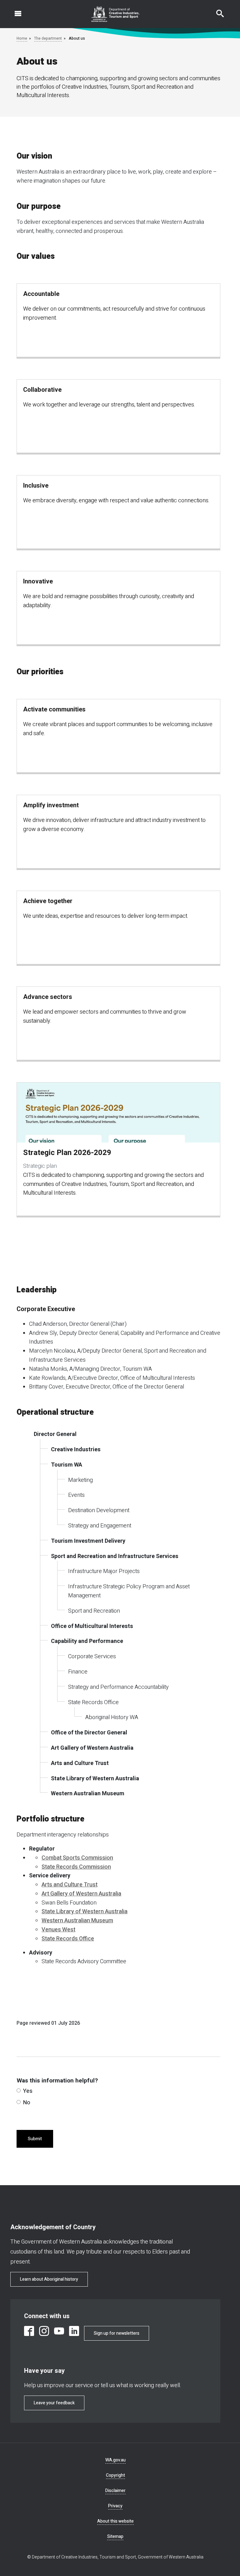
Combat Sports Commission (77, 1858)
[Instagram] (44, 2331)
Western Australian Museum (77, 1921)
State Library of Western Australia (85, 1912)
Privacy (115, 2506)
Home (22, 38)
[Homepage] (115, 14)
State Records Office (68, 1939)
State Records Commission (76, 1867)
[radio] (19, 2090)
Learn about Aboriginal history (49, 2279)
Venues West (58, 1930)
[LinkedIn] (74, 2331)
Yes (28, 2091)
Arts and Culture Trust (70, 1885)
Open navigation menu (14, 10)
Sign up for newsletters (117, 2333)
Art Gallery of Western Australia (81, 1894)
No (27, 2103)
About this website (115, 2521)
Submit (35, 2139)
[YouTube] (59, 2331)
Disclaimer (115, 2491)
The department (48, 38)
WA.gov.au (115, 2460)
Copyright (115, 2475)
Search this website (216, 10)
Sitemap (115, 2537)
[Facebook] (29, 2331)
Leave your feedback (54, 2403)
